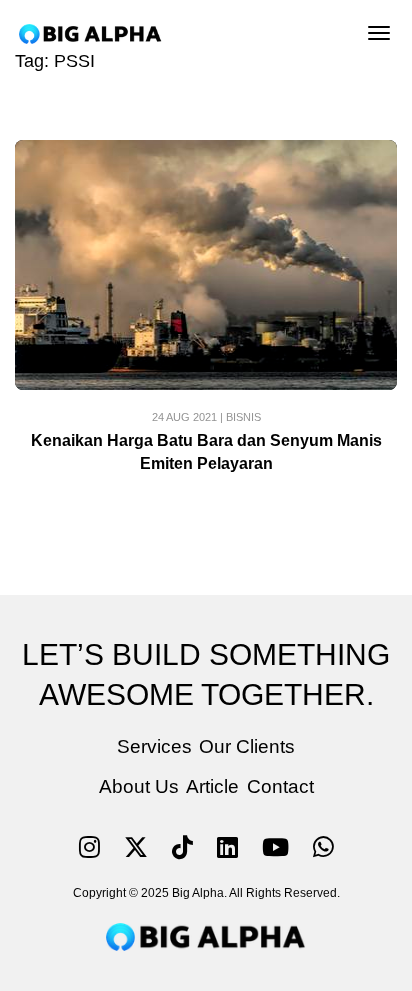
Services (154, 746)
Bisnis (243, 417)
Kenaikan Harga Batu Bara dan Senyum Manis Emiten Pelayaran (206, 452)
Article (212, 786)
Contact (280, 786)
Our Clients (247, 746)
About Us (139, 786)
